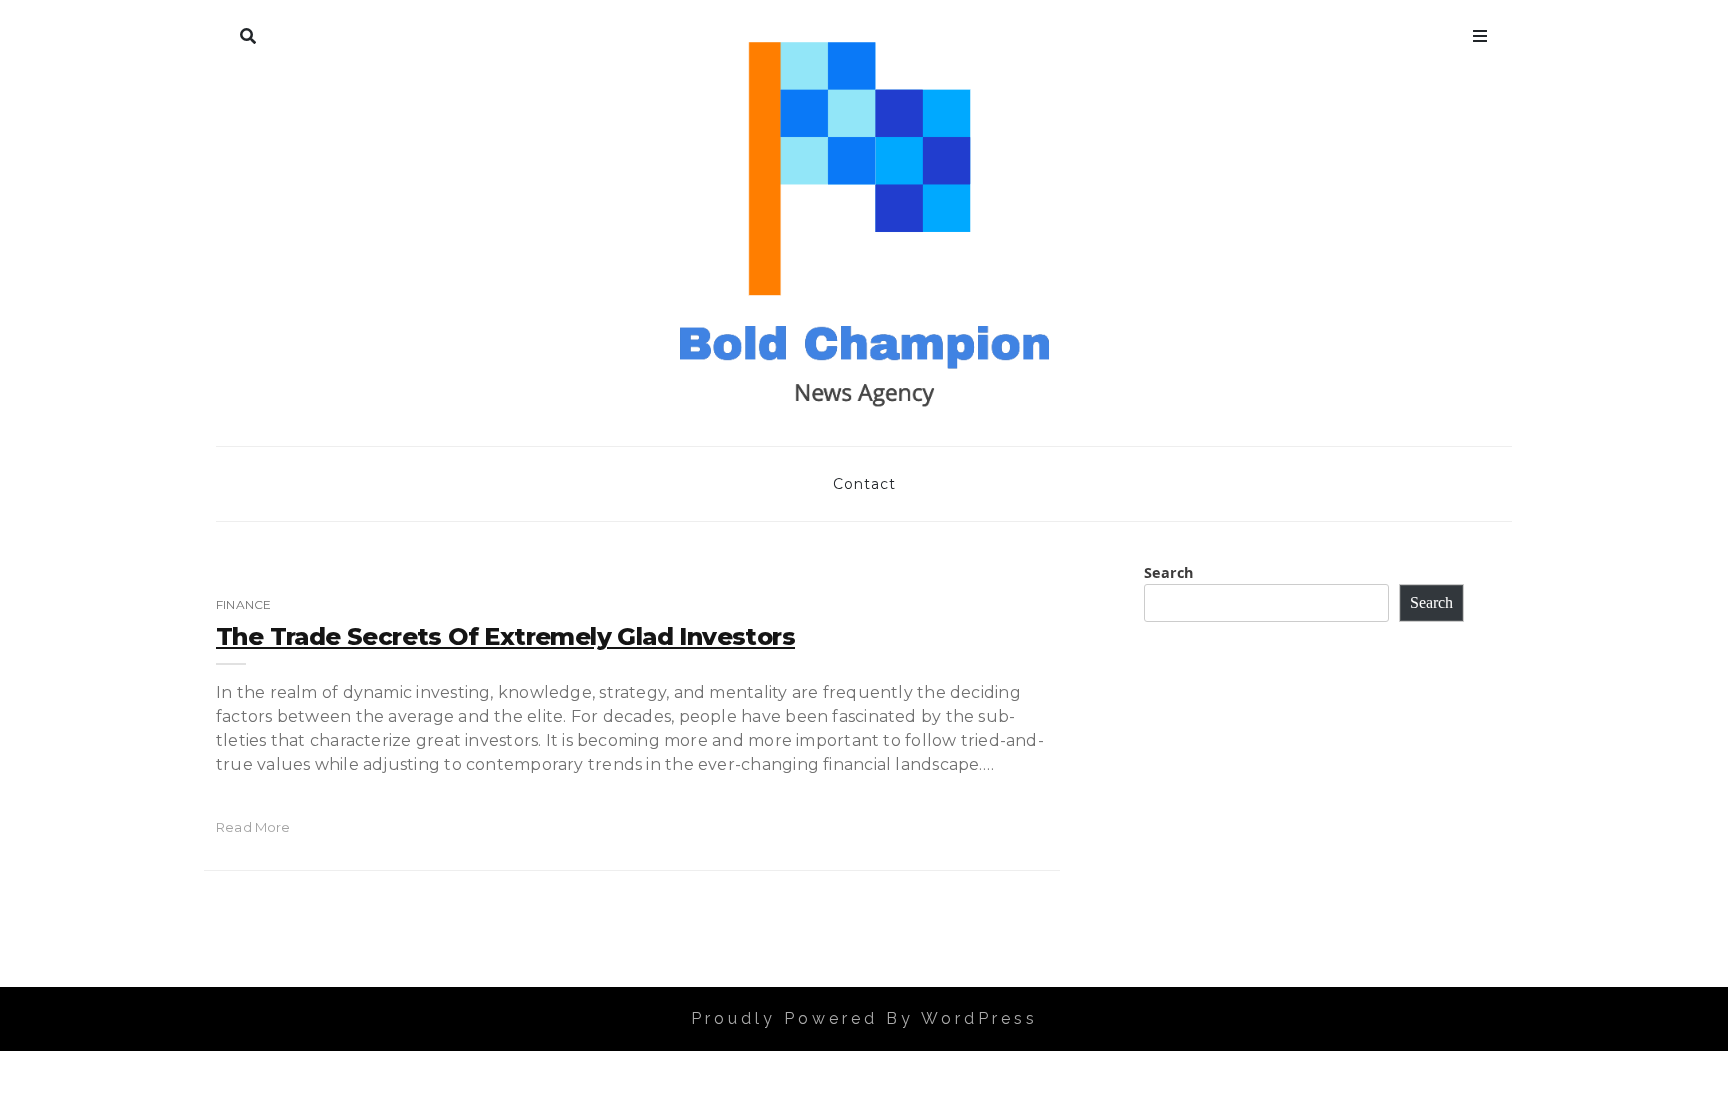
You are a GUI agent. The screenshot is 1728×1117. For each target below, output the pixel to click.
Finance (243, 604)
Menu (1480, 32)
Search (248, 32)
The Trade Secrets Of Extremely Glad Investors (505, 636)
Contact (864, 484)
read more (253, 827)
